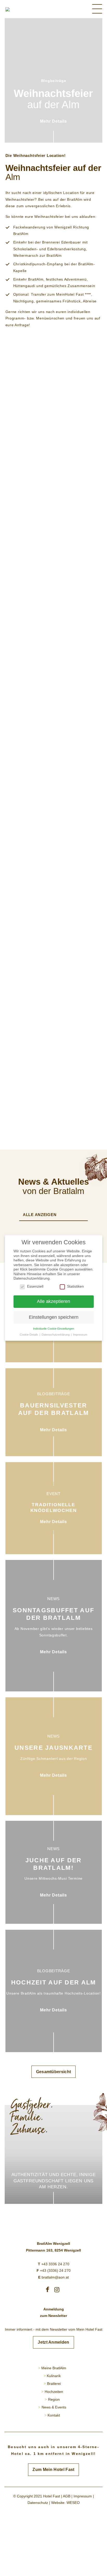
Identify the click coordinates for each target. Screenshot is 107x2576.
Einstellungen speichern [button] (54, 1317)
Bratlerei (54, 2384)
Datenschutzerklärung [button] (56, 1335)
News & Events (54, 2407)
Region (54, 2399)
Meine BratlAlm (54, 2368)
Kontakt (54, 2415)
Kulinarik (54, 2376)
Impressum (83, 2496)
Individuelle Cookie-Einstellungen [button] (53, 1329)
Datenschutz (38, 2503)
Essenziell (35, 1286)
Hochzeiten (54, 2392)
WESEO (73, 2503)
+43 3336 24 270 (54, 2264)
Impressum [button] (80, 1335)
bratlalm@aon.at (53, 2277)
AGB (67, 2496)
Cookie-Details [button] (29, 1335)
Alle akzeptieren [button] (53, 1301)
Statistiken (75, 1286)
